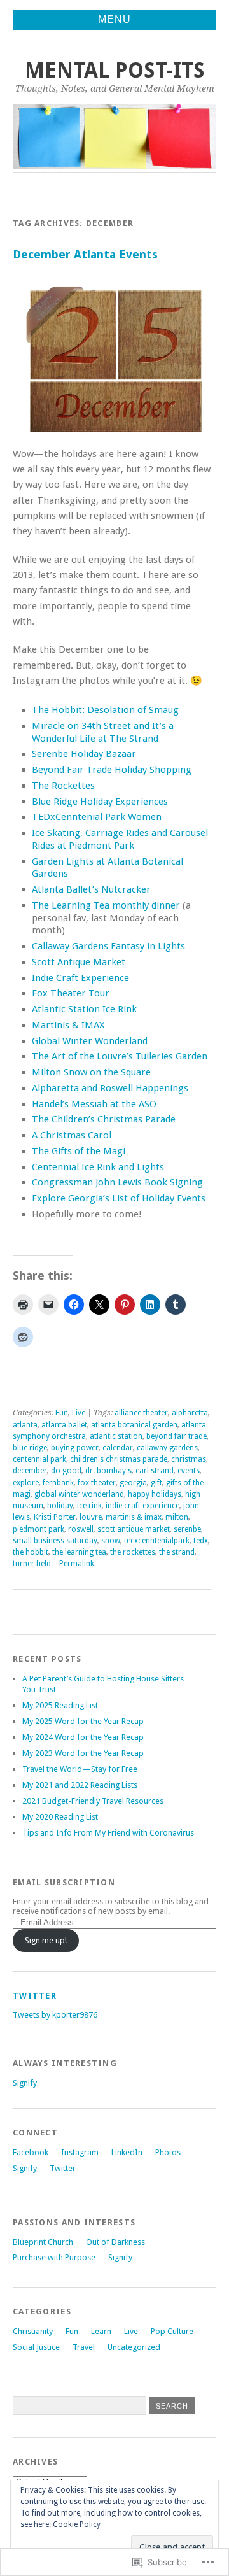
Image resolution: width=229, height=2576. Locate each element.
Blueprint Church (43, 2242)
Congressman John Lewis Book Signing (117, 1182)
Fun (62, 1413)
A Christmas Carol (72, 1135)
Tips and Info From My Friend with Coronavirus (108, 1833)
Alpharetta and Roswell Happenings (110, 1088)
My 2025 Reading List (60, 1705)
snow (111, 1541)
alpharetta (190, 1413)
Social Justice (36, 2347)
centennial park (39, 1459)
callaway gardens (167, 1448)
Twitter (35, 1996)
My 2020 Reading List (60, 1817)
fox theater (97, 1483)
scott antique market (134, 1529)
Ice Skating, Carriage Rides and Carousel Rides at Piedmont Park (120, 839)
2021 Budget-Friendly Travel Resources (93, 1801)
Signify (25, 2083)
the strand (177, 1552)
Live (79, 1413)
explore (26, 1483)
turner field (32, 1564)
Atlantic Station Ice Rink (84, 1009)
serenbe (187, 1529)
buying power (75, 1448)
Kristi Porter (55, 1517)
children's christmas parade (119, 1459)
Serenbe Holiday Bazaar (84, 754)
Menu (114, 19)
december (30, 1471)
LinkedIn (127, 2152)
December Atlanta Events (85, 254)
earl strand (155, 1471)
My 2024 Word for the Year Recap (83, 1737)
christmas (189, 1459)
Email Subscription (64, 1882)
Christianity (33, 2331)
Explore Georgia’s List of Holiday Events (119, 1198)
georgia (133, 1483)
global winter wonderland (79, 1494)
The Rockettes (63, 786)
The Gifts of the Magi (79, 1151)
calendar (118, 1448)
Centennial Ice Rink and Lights (98, 1167)
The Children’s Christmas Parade (104, 1119)
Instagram (80, 2152)
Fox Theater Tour (71, 993)
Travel (84, 2347)
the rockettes (133, 1552)
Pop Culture (172, 2331)
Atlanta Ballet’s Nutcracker (91, 889)
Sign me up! (46, 1940)
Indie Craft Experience (80, 978)
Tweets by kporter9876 (55, 2015)
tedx (201, 1541)
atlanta (25, 1425)
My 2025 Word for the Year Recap (83, 1721)
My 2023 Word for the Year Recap (83, 1753)
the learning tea (79, 1552)
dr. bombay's (108, 1471)
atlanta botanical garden (134, 1425)
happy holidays (155, 1494)
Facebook (31, 2152)
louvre (91, 1517)
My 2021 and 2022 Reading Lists (80, 1785)
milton (177, 1517)
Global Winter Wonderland (90, 1041)
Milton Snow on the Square (91, 1072)
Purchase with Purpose (54, 2257)
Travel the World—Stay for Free (80, 1769)
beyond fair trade (177, 1436)
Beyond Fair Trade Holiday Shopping (112, 770)
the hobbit (31, 1552)
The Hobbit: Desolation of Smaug (105, 710)
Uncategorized (134, 2347)
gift (156, 1483)
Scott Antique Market (79, 962)
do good (66, 1471)
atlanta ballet (64, 1425)
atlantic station (116, 1436)
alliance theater (141, 1413)
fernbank (58, 1483)
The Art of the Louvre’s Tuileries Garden (120, 1056)
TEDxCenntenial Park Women (97, 817)
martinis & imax (134, 1517)
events (189, 1471)
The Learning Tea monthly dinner (106, 905)
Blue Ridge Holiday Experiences (100, 802)
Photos (168, 2152)
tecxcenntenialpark (157, 1541)
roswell (81, 1529)
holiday (60, 1506)
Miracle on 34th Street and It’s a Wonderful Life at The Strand (103, 732)
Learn (101, 2331)
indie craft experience (142, 1506)
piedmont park (38, 1529)
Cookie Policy (77, 2524)
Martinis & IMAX (68, 1025)
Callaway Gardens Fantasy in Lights (108, 946)
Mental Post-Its (115, 70)
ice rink (89, 1506)
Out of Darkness (115, 2242)
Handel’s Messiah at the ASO (94, 1104)
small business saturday (55, 1541)
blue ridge (30, 1448)
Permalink (77, 1564)
